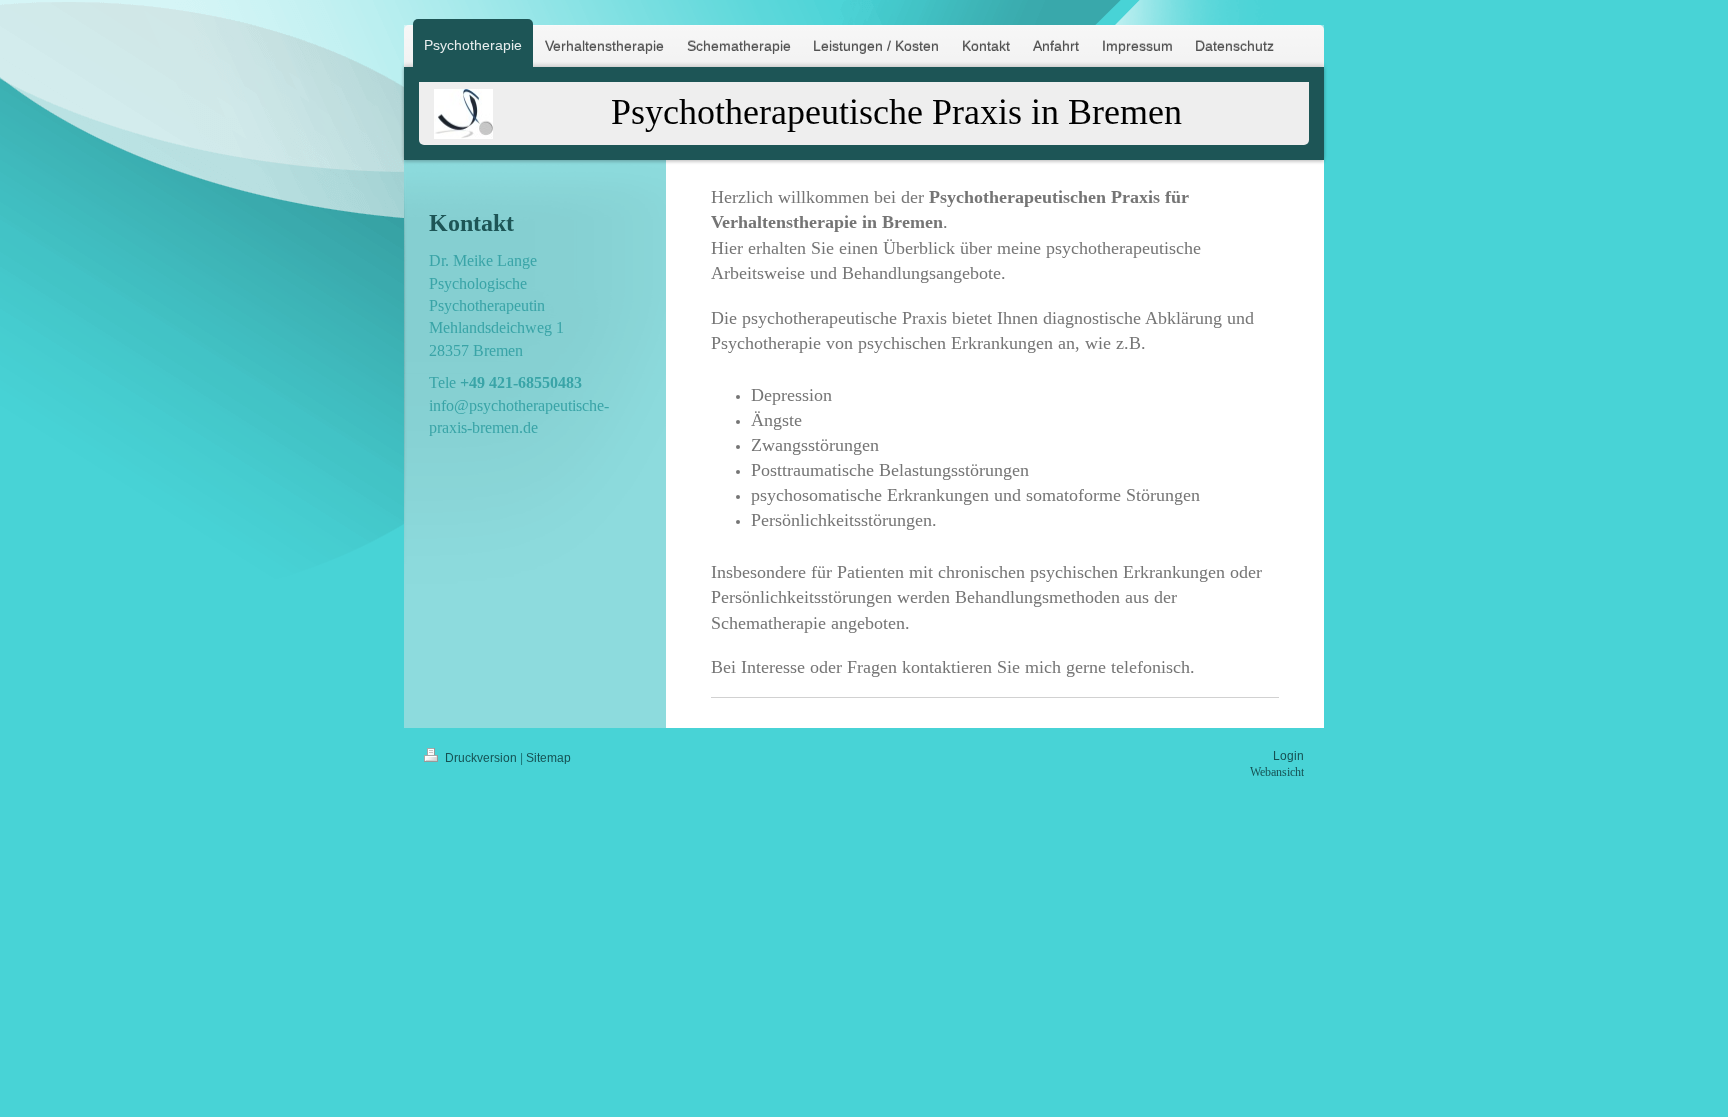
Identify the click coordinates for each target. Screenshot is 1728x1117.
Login (1288, 756)
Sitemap (548, 758)
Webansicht (1277, 772)
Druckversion (481, 758)
